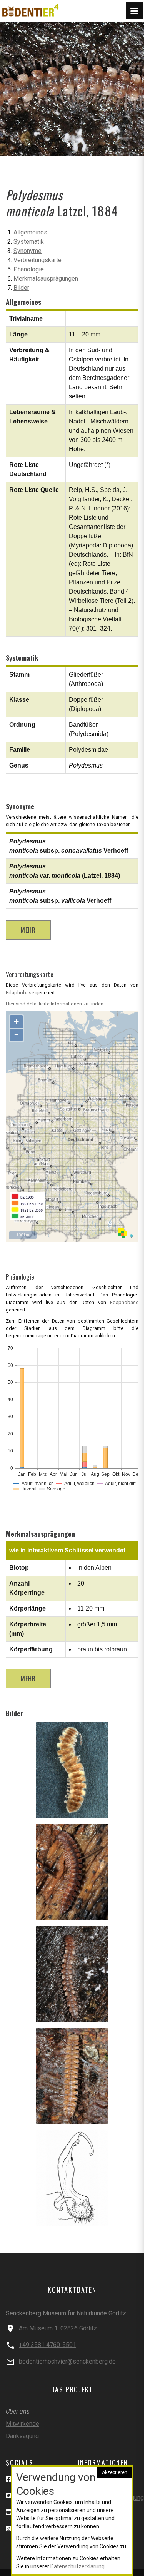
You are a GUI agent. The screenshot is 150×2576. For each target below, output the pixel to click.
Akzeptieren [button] (115, 2472)
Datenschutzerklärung (77, 2566)
